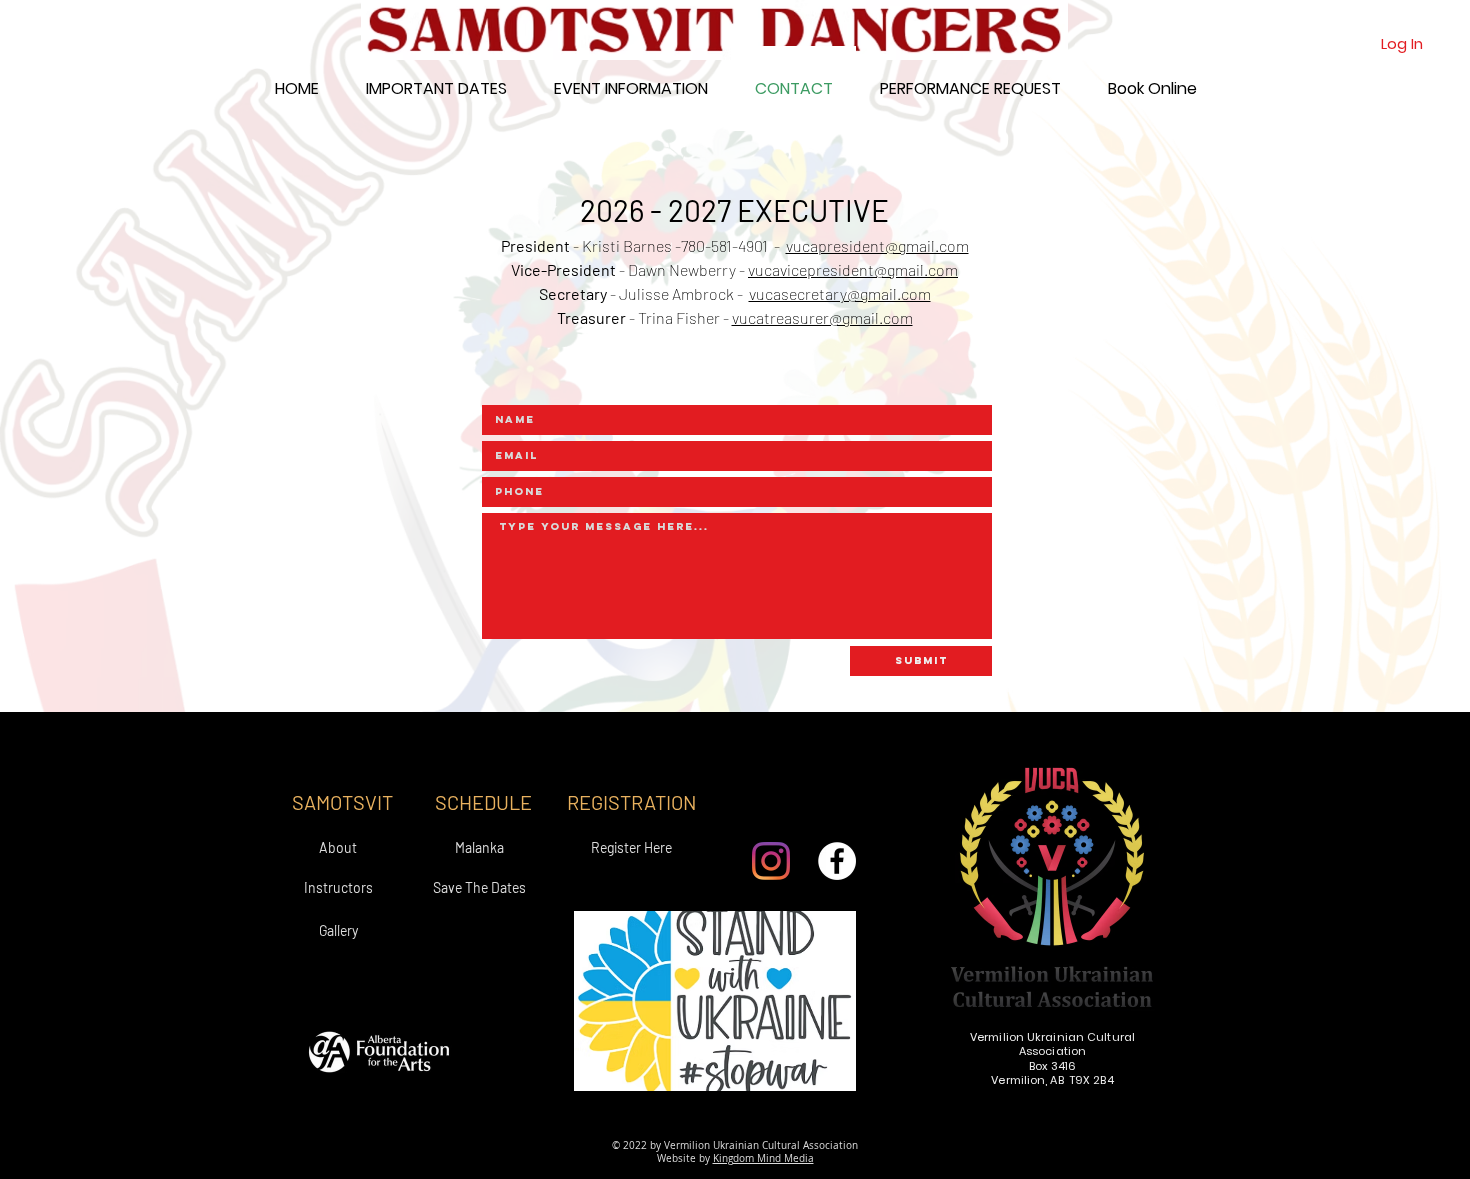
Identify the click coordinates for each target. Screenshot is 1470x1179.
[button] (630, 88)
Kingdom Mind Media (763, 1158)
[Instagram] (771, 861)
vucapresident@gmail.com (877, 245)
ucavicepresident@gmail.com (856, 269)
